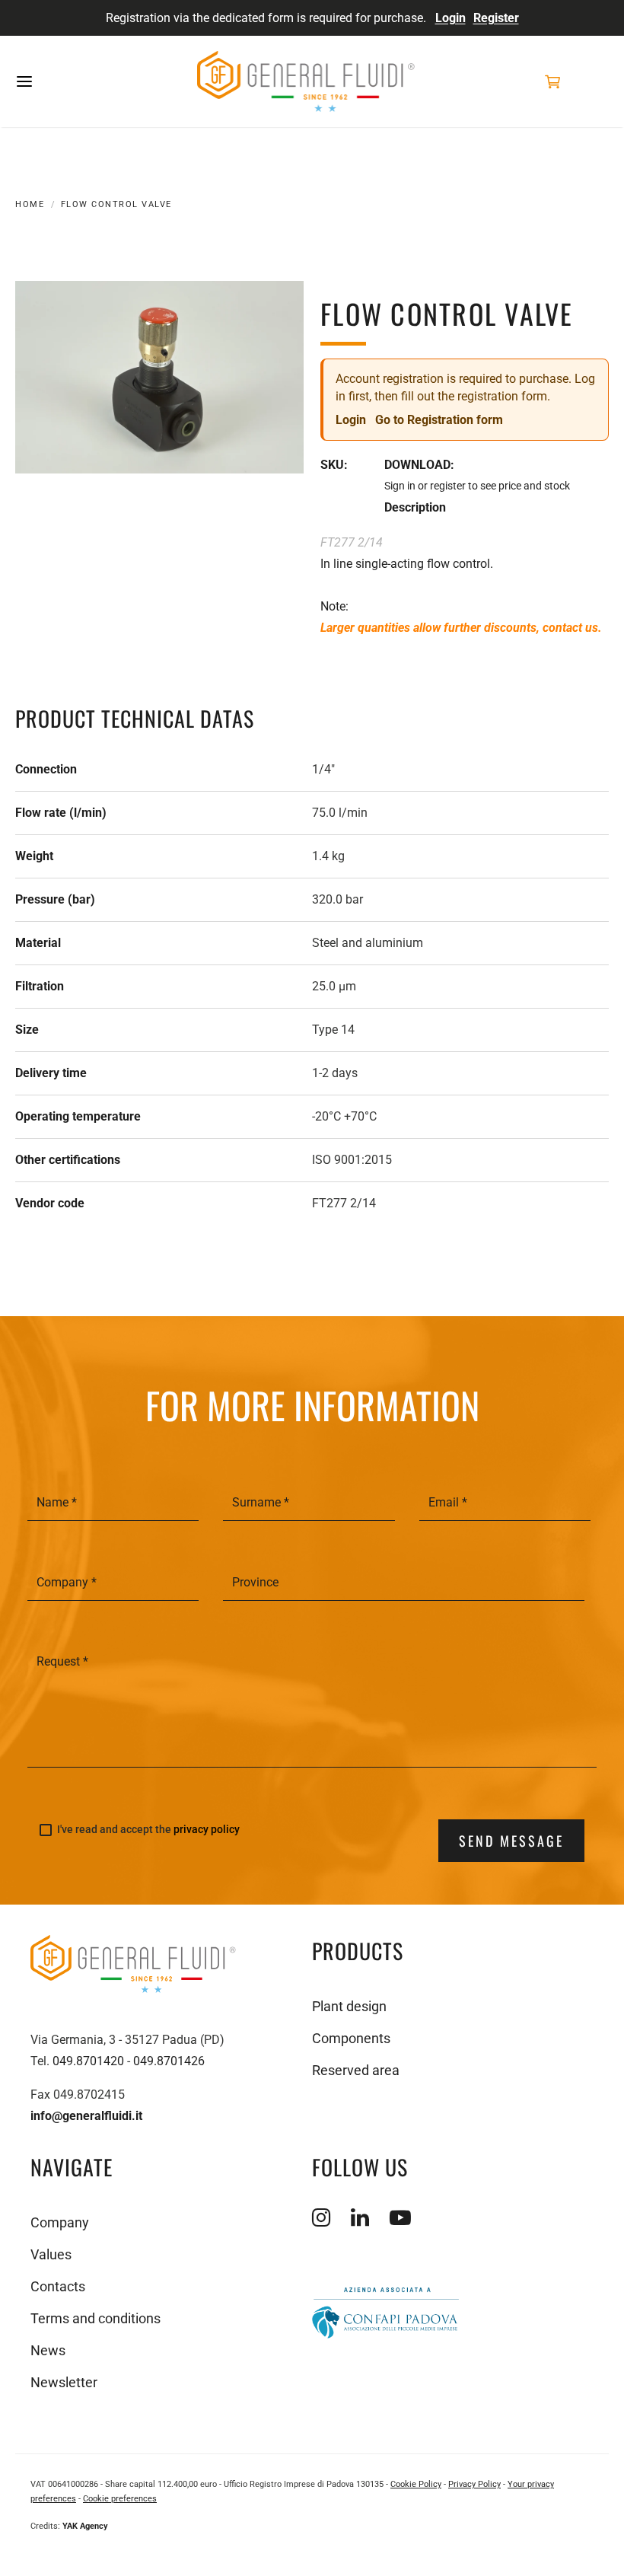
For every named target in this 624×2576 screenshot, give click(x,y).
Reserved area (356, 2070)
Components (351, 2038)
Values (51, 2254)
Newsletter (64, 2382)
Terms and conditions (96, 2318)
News (48, 2350)
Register (496, 18)
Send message (511, 1841)
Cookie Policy (416, 2484)
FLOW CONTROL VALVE (116, 204)
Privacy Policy (474, 2484)
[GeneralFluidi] (306, 81)
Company (60, 2222)
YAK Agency (85, 2526)
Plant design (349, 2006)
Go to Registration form (439, 420)
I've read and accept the (148, 1830)
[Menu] (72, 81)
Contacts (58, 2286)
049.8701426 (169, 2061)
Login (450, 18)
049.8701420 (88, 2061)
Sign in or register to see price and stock (477, 486)
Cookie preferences (120, 2499)
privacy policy (207, 1829)
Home (30, 204)
